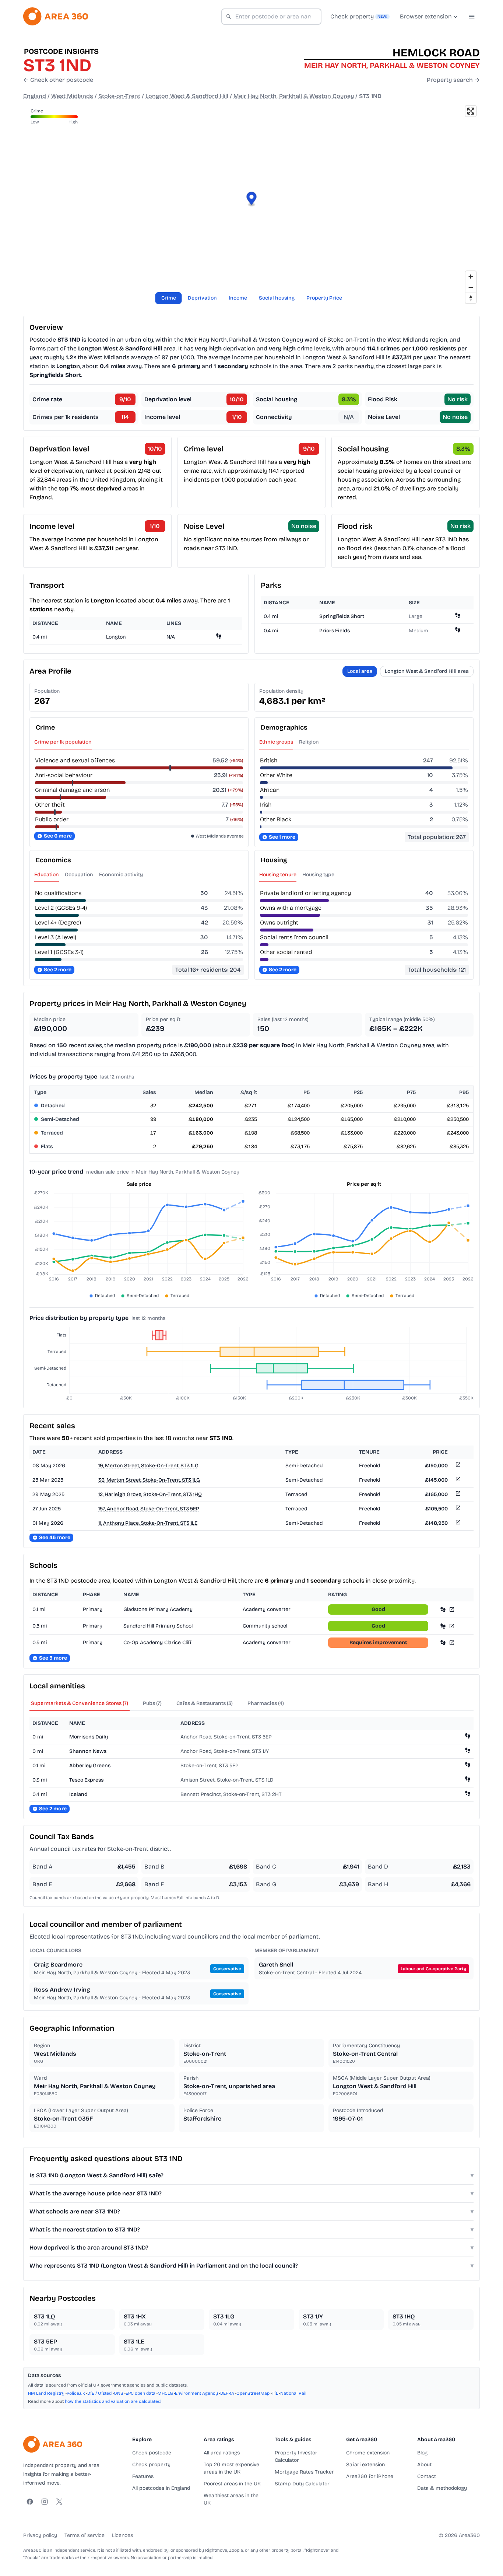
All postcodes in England (161, 2488)
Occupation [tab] (79, 875)
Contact (427, 2476)
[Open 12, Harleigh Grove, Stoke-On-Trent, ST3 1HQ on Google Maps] (457, 1495)
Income (238, 298)
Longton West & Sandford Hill (187, 96)
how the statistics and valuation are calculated (113, 2401)
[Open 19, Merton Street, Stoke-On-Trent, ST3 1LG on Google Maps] (457, 1466)
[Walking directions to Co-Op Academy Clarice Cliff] (443, 1642)
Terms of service (85, 2535)
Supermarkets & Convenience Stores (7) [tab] (80, 1703)
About (424, 2465)
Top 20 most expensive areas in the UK (231, 2468)
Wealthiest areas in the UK (231, 2499)
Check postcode (152, 2453)
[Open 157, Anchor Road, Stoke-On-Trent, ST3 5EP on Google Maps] (457, 1509)
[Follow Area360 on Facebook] (30, 2502)
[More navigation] (472, 17)
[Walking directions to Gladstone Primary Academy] (443, 1609)
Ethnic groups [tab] (276, 742)
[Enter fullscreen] (471, 111)
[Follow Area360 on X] (59, 2502)
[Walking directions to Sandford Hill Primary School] (443, 1626)
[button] (252, 200)
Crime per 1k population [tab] (63, 742)
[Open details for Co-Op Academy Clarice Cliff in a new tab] (452, 1642)
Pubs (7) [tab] (152, 1703)
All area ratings (222, 2453)
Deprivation (202, 298)
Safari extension (365, 2465)
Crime (169, 298)
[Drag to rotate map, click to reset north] (471, 298)
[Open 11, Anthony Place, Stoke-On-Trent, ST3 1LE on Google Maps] (457, 1523)
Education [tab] (47, 875)
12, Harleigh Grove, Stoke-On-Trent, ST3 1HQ (150, 1494)
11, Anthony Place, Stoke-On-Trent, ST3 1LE (148, 1523)
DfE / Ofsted (99, 2393)
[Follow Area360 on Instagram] (45, 2502)
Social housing (277, 298)
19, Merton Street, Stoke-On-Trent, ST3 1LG (148, 1466)
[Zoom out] (471, 287)
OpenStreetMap (253, 2393)
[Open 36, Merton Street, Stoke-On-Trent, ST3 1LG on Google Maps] (457, 1480)
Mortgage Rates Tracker (304, 2472)
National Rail (293, 2393)
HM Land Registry (46, 2393)
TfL (275, 2393)
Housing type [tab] (318, 875)
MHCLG (165, 2393)
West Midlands (72, 96)
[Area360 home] (56, 16)
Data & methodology (442, 2488)
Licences (122, 2535)
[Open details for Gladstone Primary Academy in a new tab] (452, 1609)
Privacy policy (40, 2535)
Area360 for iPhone (370, 2476)
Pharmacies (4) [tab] (266, 1703)
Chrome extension (368, 2453)
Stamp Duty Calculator (302, 2484)
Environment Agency (196, 2393)
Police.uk (76, 2393)
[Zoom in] (471, 277)
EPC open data (140, 2393)
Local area (360, 671)
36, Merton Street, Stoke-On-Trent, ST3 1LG (149, 1480)
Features (143, 2476)
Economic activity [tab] (121, 875)
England (35, 96)
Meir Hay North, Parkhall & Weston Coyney (294, 96)
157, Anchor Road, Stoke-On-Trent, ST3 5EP (149, 1509)
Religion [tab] (309, 742)
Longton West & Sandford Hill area (427, 671)
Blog (422, 2453)
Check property (151, 2465)
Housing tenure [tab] (278, 875)
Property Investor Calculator (296, 2456)
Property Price (324, 298)
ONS (119, 2393)
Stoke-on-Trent (119, 96)
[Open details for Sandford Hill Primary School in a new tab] (452, 1626)
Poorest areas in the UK (232, 2484)
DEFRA (227, 2393)
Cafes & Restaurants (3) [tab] (205, 1703)
